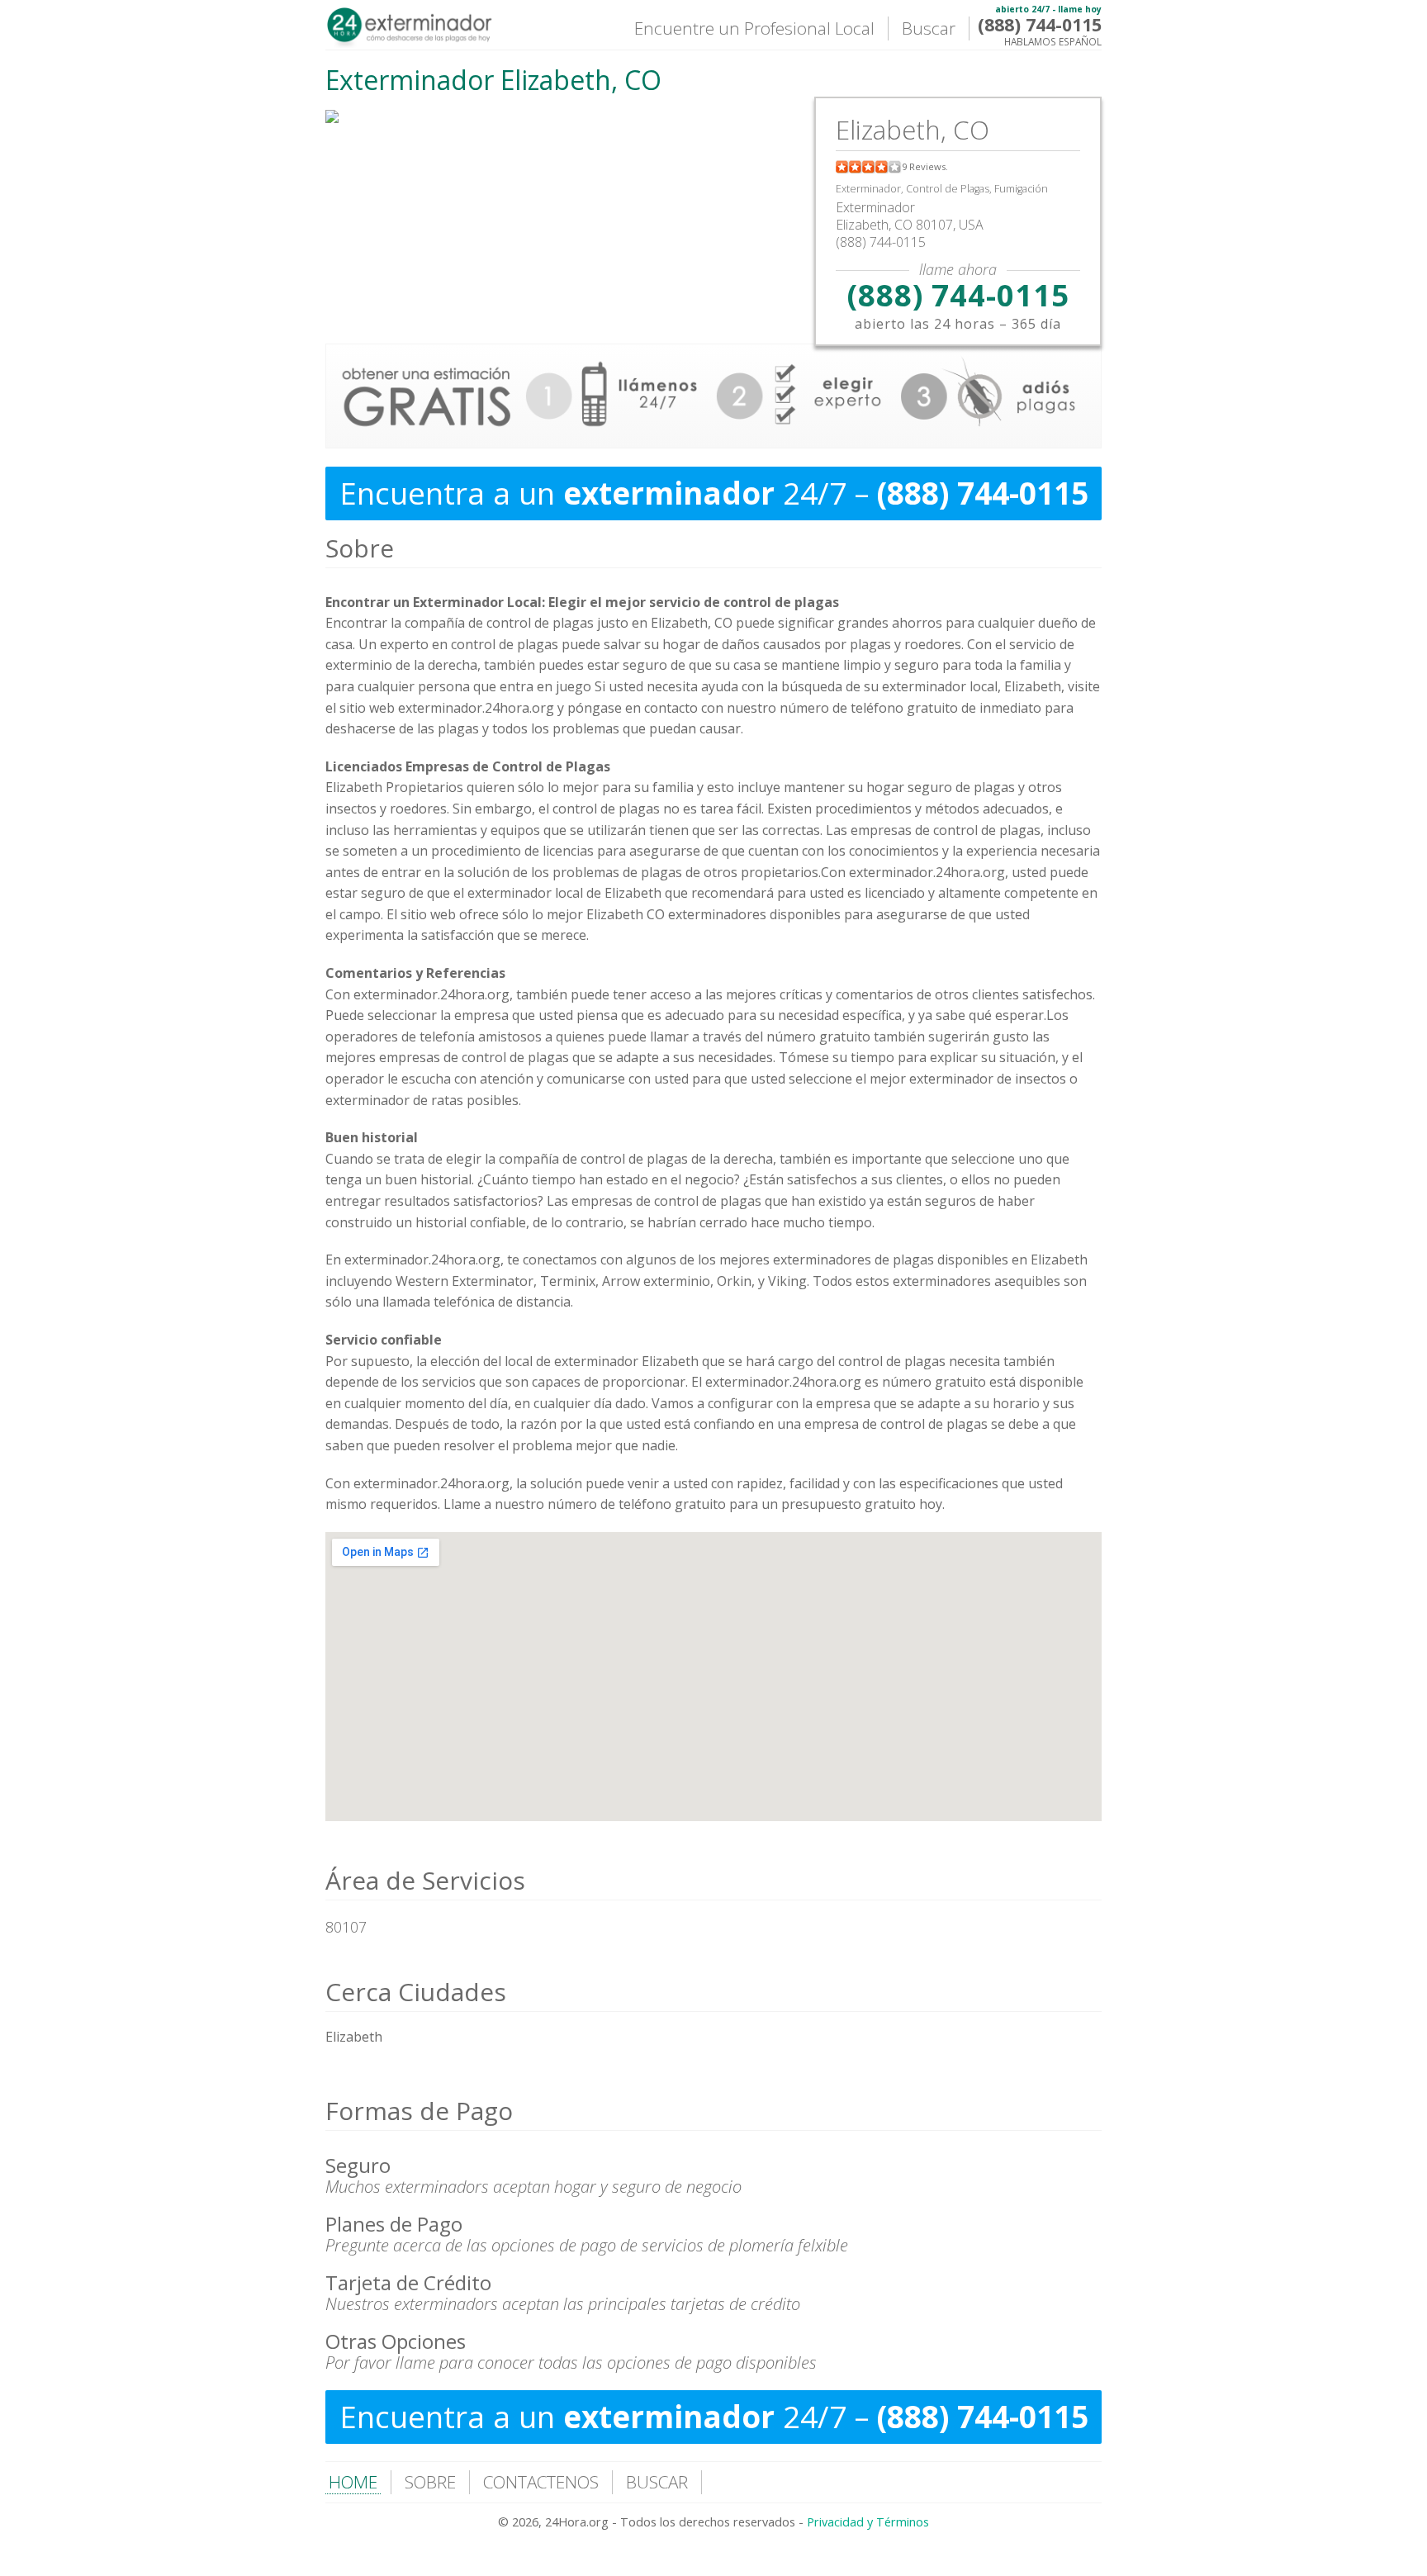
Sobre (360, 548)
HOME (353, 2482)
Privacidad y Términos (868, 2522)
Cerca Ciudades (416, 1992)
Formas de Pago (419, 2111)
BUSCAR (657, 2482)
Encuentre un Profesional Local (754, 28)
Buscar (929, 28)
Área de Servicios (425, 1880)
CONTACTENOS (541, 2482)
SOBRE (430, 2482)
